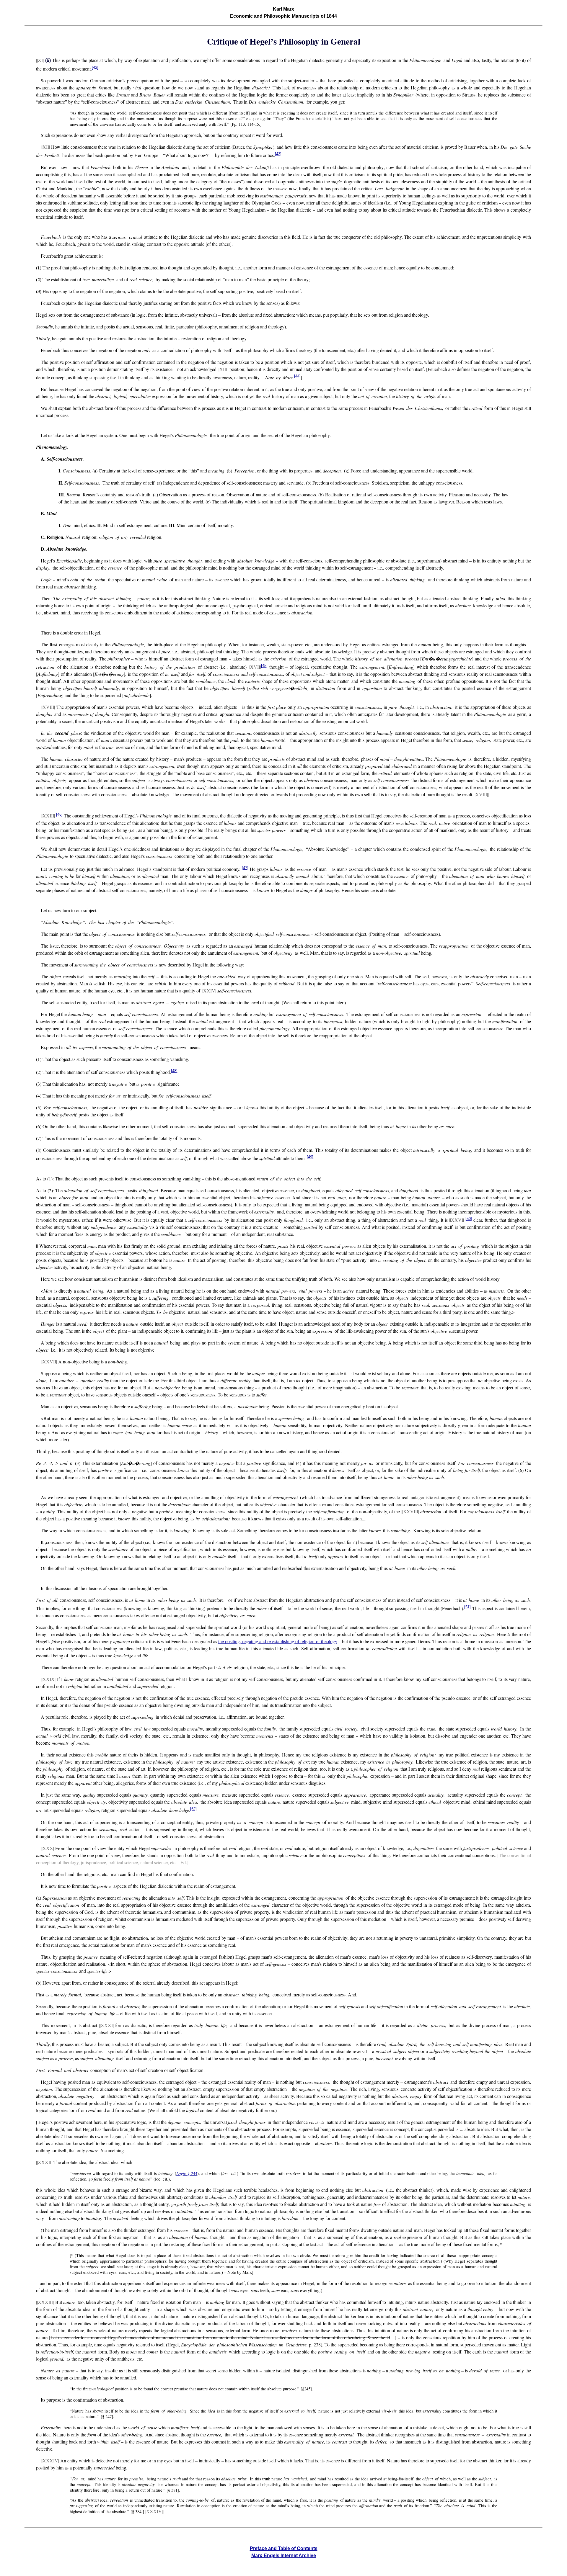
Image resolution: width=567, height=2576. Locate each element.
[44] (297, 376)
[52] (193, 1809)
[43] (278, 154)
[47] (245, 868)
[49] (310, 1157)
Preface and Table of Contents (284, 2548)
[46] (59, 814)
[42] (95, 67)
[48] (174, 1071)
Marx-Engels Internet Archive (284, 2555)
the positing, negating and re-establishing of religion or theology (278, 1641)
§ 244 (187, 2173)
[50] (469, 1219)
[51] (467, 1607)
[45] (264, 666)
